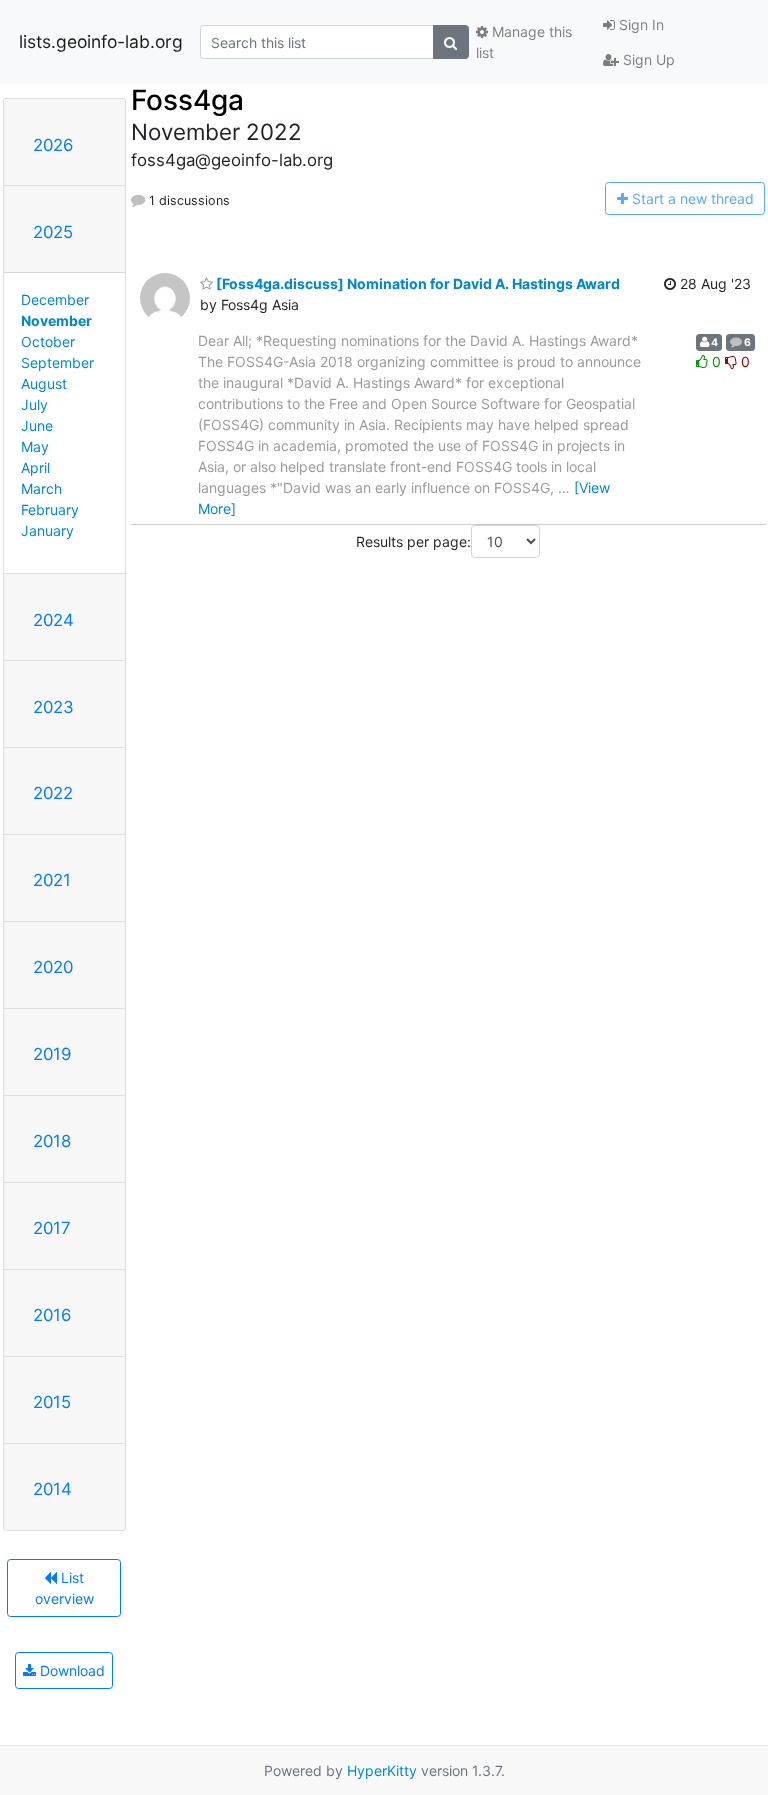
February (50, 509)
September (57, 362)
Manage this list (524, 42)
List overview (64, 1588)
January (47, 530)
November (56, 320)
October (48, 341)
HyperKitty (382, 1770)
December (55, 299)
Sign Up (647, 59)
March (41, 488)
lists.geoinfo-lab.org (101, 41)
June (37, 425)
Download (70, 1670)
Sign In (639, 24)
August (44, 383)
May (35, 446)
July (34, 404)
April (35, 467)
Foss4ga (187, 100)
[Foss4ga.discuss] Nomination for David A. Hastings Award (416, 283)
